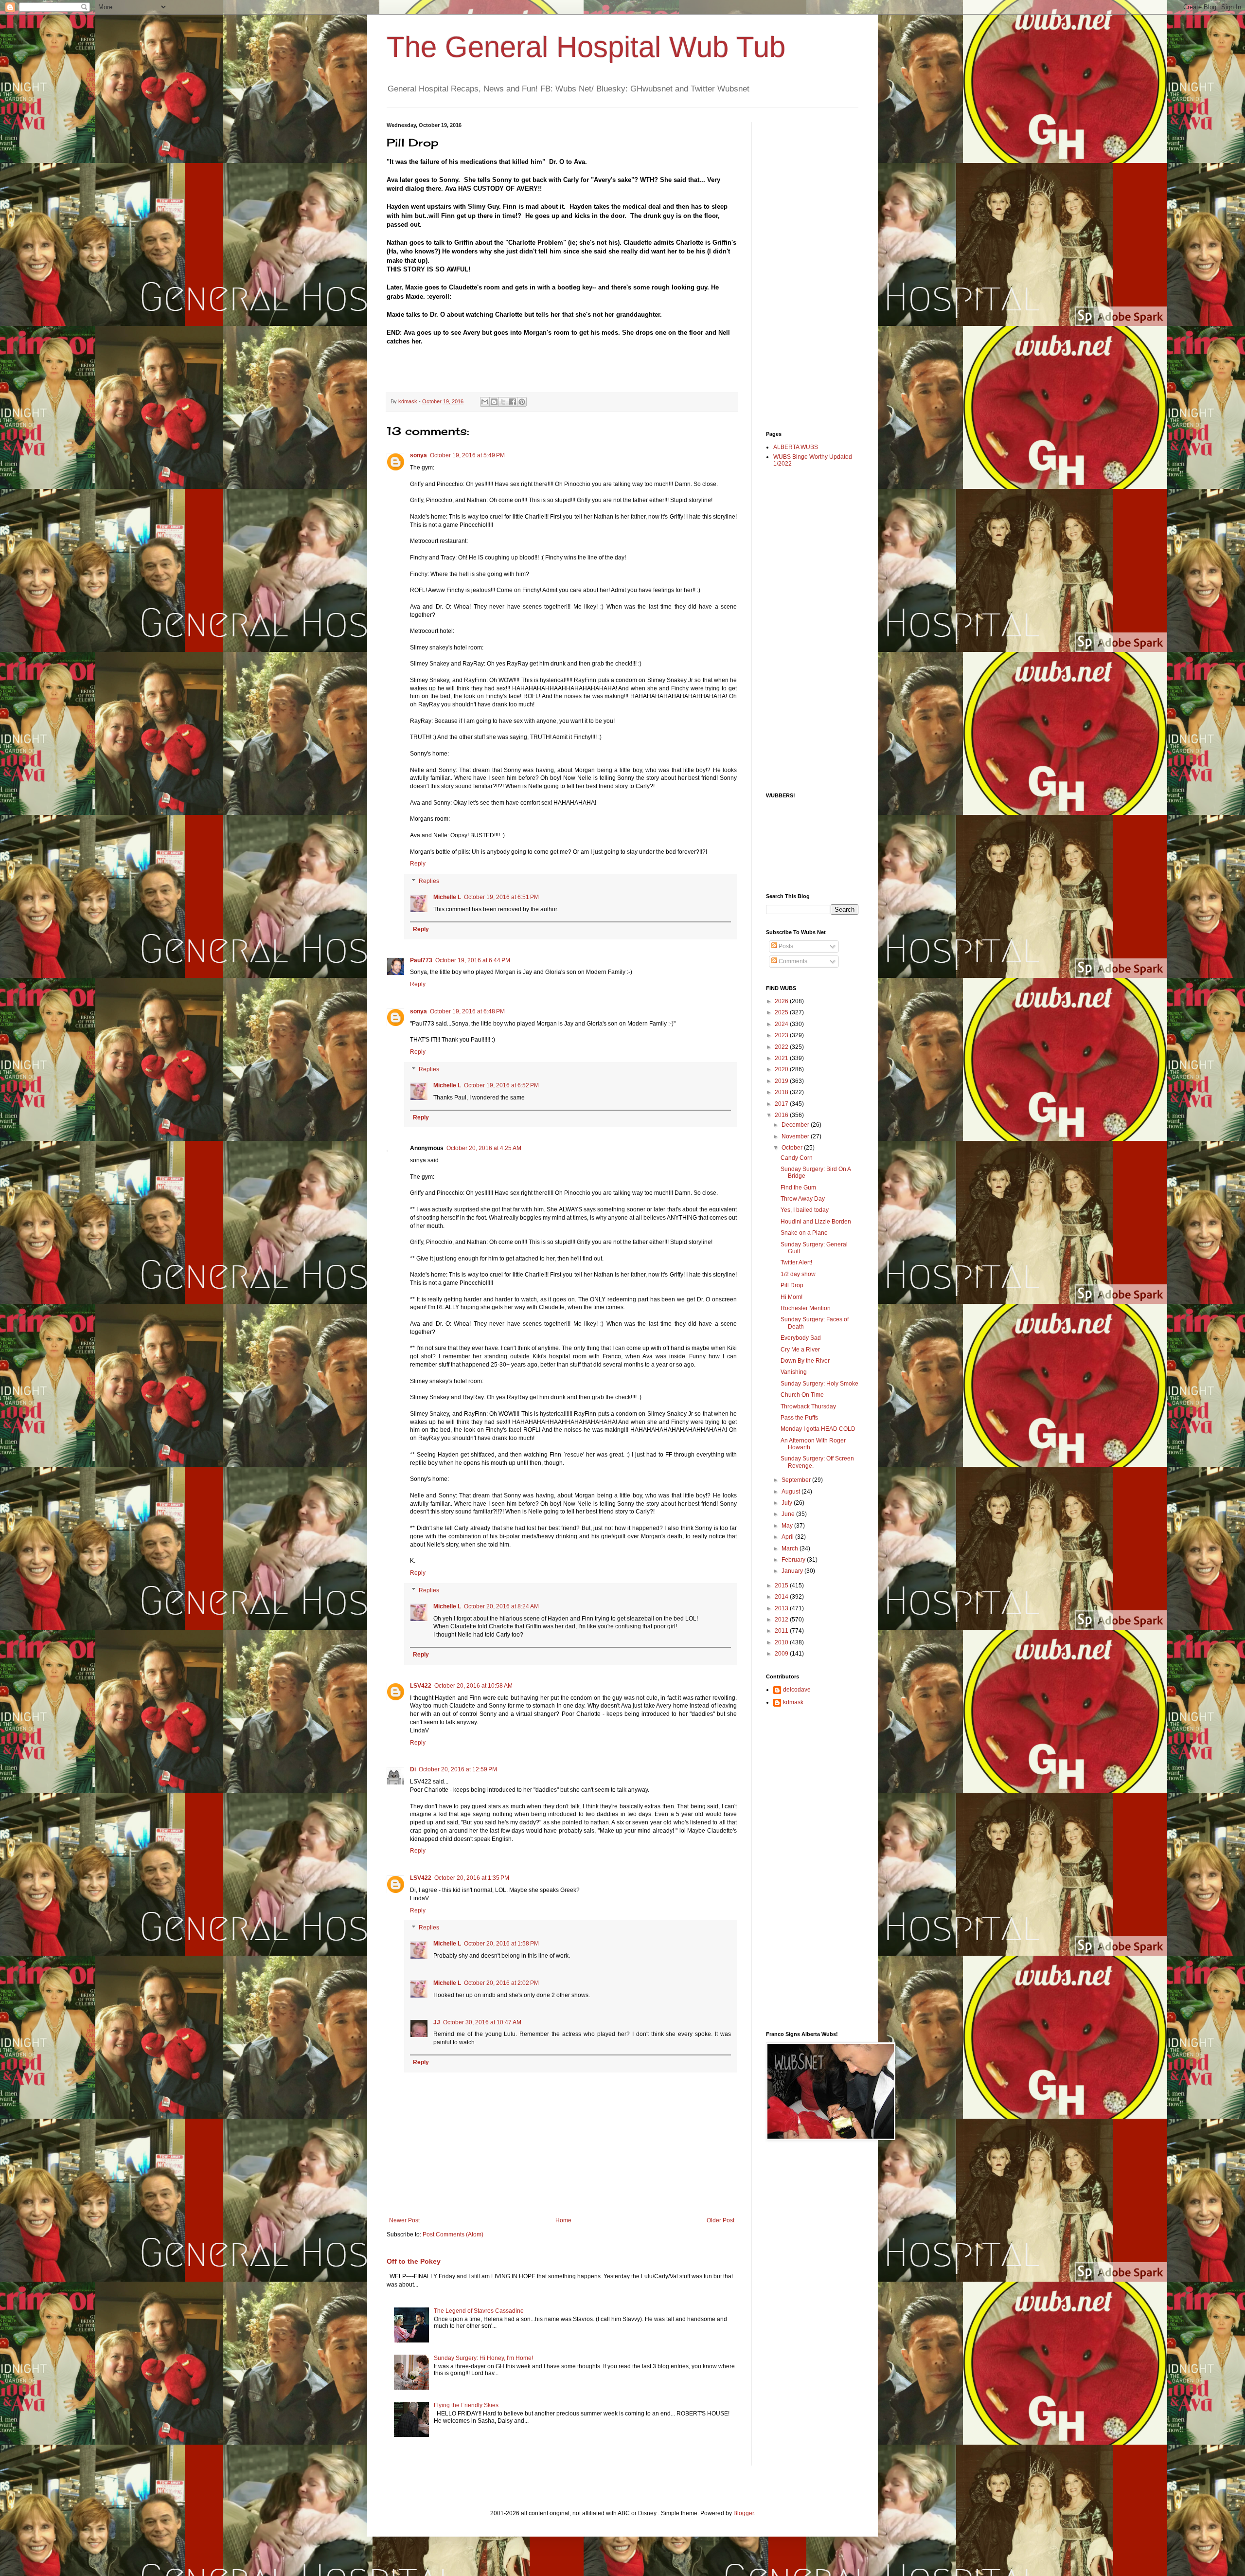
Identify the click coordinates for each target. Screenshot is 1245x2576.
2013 (782, 1608)
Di (413, 1769)
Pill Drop (792, 1285)
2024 (782, 1024)
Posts (785, 946)
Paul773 (421, 960)
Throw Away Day (803, 1199)
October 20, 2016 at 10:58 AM (473, 1686)
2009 (782, 1654)
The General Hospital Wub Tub (586, 47)
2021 (782, 1058)
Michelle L (447, 897)
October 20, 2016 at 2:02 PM (501, 1983)
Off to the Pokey (414, 2261)
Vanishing (794, 1372)
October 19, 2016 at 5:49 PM (467, 455)
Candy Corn (797, 1158)
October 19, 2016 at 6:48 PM (467, 1011)
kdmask (793, 1702)
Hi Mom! (791, 1297)
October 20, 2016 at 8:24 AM (501, 1606)
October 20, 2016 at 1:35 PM (472, 1878)
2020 (782, 1069)
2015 (782, 1585)
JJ (437, 2022)
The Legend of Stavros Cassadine (479, 2311)
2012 (782, 1620)
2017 (782, 1104)
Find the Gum (798, 1188)
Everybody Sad (801, 1338)
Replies (429, 881)
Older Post (720, 2220)
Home (563, 2220)
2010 (782, 1642)
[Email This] (485, 402)
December (796, 1125)
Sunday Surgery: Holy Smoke (819, 1384)
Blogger (744, 2513)
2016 (782, 1115)
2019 (782, 1081)
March (791, 1549)
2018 (782, 1092)
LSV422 (421, 1686)
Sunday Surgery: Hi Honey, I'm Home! (483, 2358)
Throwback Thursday (808, 1406)
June (789, 1514)
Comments (792, 961)
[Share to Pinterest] (522, 402)
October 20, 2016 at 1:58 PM (501, 1944)
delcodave (797, 1690)
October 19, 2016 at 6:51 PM (501, 897)
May (788, 1526)
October (793, 1148)
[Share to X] (503, 402)
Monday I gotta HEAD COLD (818, 1429)
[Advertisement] (805, 268)
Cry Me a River (800, 1350)
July (788, 1503)
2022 (782, 1047)
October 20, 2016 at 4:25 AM (484, 1148)
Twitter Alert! (796, 1262)
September (797, 1480)
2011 (782, 1631)
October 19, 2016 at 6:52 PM (501, 1085)
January (793, 1571)
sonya (418, 455)
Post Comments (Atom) (453, 2234)
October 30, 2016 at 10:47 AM (482, 2022)
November (796, 1136)
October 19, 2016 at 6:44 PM (473, 960)
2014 (782, 1597)
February (794, 1560)
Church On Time (802, 1395)
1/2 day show (798, 1274)
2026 (782, 1001)
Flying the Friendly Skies (466, 2405)
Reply (418, 864)
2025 (782, 1012)
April (788, 1537)
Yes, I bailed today (805, 1210)
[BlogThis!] (494, 402)
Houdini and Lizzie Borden (816, 1222)
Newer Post (404, 2220)
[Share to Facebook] (513, 402)
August (791, 1492)
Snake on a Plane (804, 1233)
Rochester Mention (806, 1308)
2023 (782, 1035)
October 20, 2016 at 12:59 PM (458, 1769)
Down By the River (805, 1361)
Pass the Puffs (799, 1418)
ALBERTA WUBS (796, 447)
